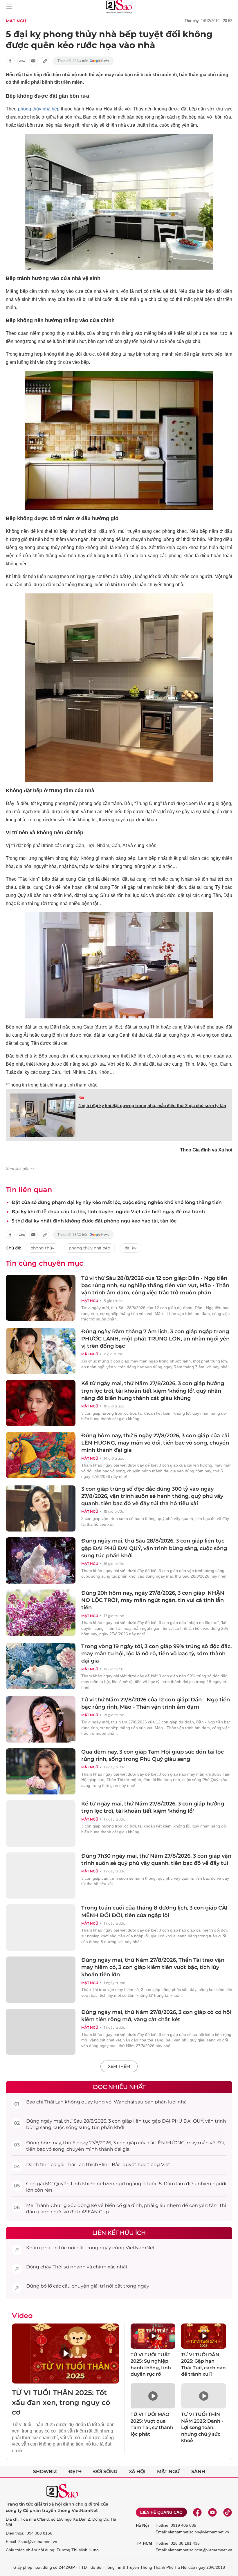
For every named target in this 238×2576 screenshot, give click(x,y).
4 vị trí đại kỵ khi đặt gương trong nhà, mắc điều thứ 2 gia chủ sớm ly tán (152, 1106)
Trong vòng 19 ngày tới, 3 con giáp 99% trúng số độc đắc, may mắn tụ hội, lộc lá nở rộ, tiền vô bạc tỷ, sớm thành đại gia (156, 1654)
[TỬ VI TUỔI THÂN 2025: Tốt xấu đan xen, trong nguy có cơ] (65, 2354)
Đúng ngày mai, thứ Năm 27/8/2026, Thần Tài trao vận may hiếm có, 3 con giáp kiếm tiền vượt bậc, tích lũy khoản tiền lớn (153, 1967)
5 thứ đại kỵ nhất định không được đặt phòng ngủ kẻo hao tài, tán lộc (94, 1221)
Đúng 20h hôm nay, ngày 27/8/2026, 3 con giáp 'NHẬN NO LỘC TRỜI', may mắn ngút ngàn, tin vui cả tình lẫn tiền (153, 1600)
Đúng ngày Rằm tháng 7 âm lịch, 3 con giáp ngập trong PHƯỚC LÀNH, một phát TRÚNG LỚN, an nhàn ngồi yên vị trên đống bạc (155, 1339)
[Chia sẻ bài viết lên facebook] (10, 61)
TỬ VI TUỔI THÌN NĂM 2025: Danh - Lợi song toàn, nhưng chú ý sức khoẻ (202, 2427)
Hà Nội (142, 2525)
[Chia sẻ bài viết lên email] (33, 61)
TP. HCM (144, 2543)
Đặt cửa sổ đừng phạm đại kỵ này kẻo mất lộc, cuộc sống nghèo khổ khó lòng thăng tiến (117, 1202)
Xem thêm (119, 2066)
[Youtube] (212, 2512)
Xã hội (137, 2471)
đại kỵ (130, 1248)
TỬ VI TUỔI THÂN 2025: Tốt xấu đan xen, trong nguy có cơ (61, 2402)
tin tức (59, 2248)
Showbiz (45, 2471)
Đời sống (105, 2471)
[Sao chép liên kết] (45, 61)
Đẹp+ (75, 2471)
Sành (198, 2471)
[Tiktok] (228, 2512)
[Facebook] (197, 2512)
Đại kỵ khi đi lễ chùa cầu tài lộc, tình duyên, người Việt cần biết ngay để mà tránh (108, 1212)
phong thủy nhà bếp (39, 109)
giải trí (98, 2286)
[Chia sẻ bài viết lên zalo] (22, 61)
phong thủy (42, 1248)
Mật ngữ (16, 21)
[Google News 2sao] (83, 61)
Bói (81, 1098)
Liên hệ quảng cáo (161, 2512)
